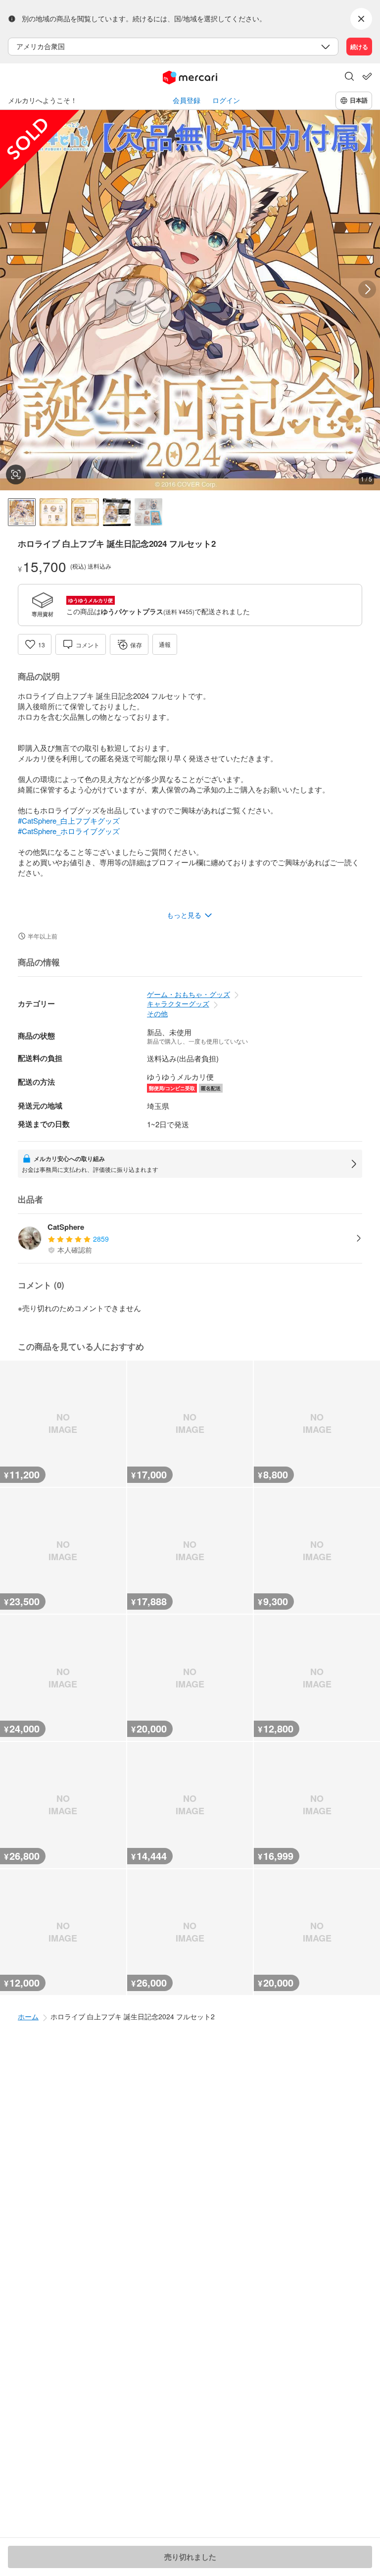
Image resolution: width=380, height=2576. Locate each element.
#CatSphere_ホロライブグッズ (69, 831)
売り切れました (190, 2557)
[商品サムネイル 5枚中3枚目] (85, 512)
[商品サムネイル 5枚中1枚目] (22, 512)
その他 (157, 1013)
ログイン (226, 100)
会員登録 (187, 100)
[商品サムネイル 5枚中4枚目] (117, 512)
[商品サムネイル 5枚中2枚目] (53, 512)
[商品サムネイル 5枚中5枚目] (148, 512)
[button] (349, 77)
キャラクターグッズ (178, 1003)
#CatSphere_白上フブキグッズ (69, 820)
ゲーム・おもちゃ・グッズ (189, 994)
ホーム (28, 2016)
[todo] (367, 76)
